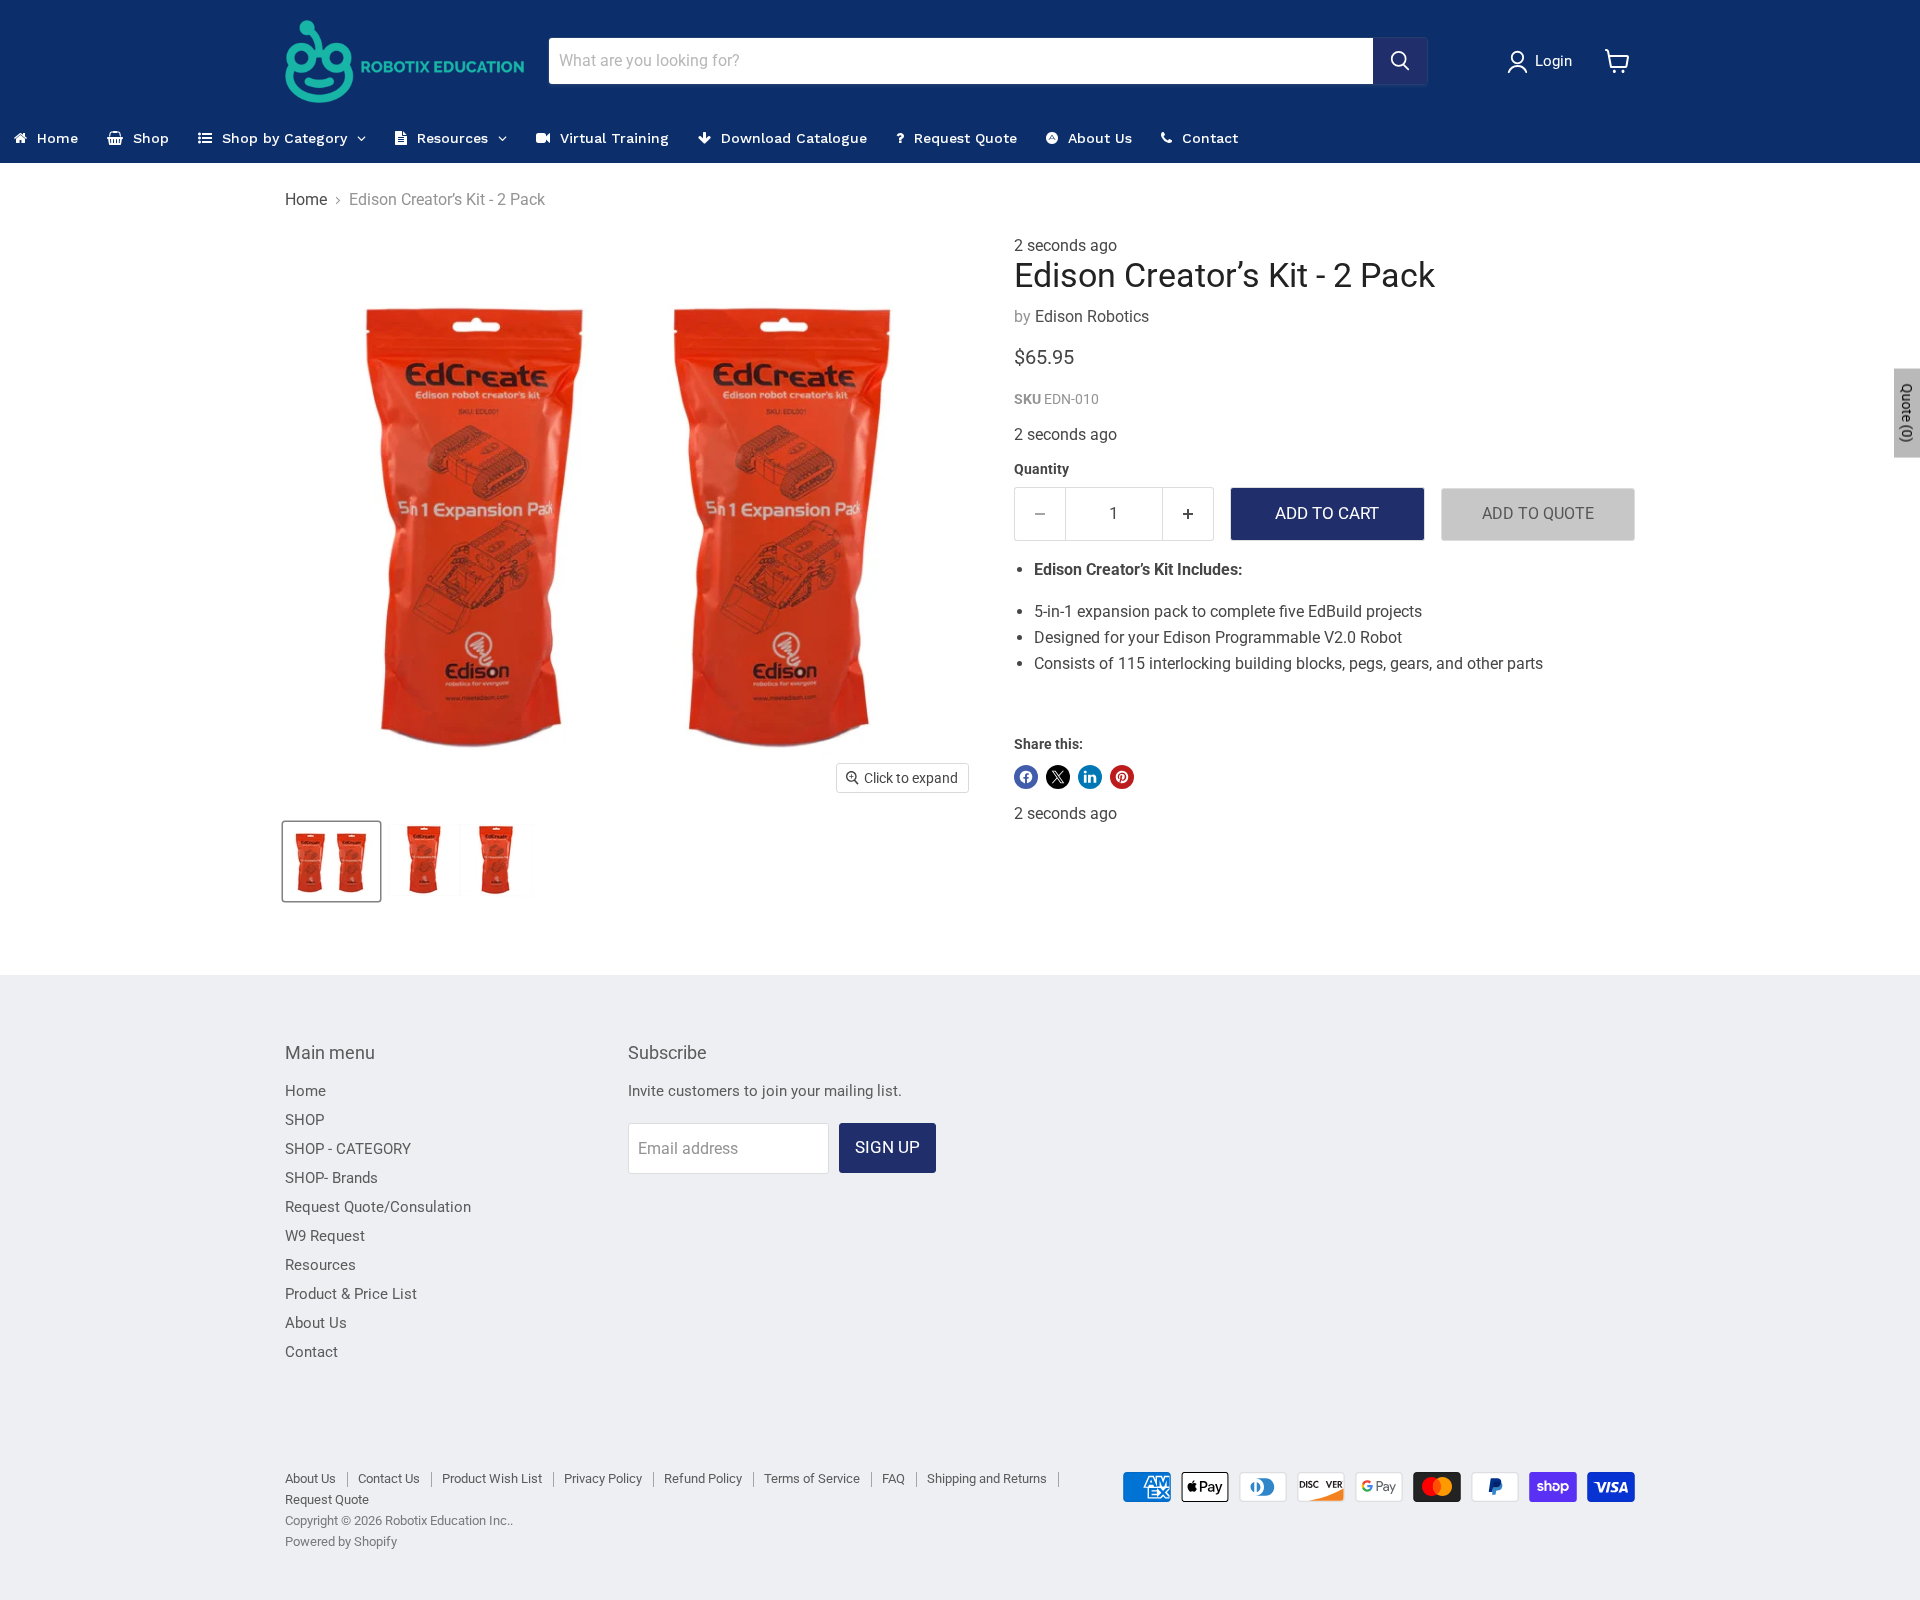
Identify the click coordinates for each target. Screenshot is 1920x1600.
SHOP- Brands (331, 1178)
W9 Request (325, 1236)
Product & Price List (351, 1294)
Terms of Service (812, 1478)
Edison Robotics (1092, 316)
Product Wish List (492, 1478)
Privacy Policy (603, 1478)
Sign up (887, 1147)
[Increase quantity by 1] (1188, 514)
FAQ (893, 1478)
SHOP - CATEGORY (348, 1149)
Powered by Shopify (341, 1541)
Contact (311, 1352)
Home (306, 200)
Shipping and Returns (987, 1478)
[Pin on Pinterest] (1122, 777)
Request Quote (327, 1499)
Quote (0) (1907, 413)
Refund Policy (703, 1478)
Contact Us (389, 1478)
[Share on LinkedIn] (1090, 777)
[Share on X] (1058, 777)
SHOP (304, 1120)
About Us (316, 1323)
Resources (320, 1265)
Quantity (1041, 469)
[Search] (1400, 61)
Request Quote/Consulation (378, 1207)
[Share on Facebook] (1026, 777)
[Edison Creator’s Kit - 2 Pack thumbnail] (331, 861)
